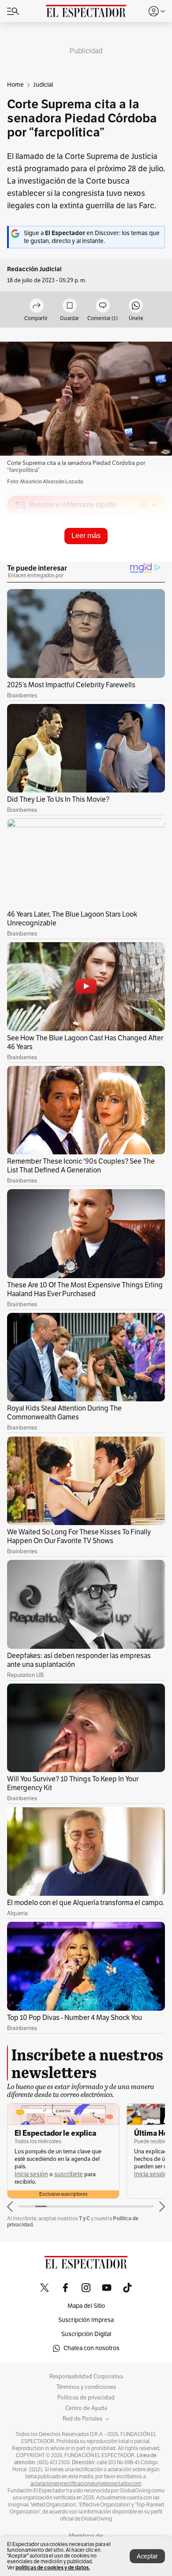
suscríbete (69, 2174)
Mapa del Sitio (86, 2306)
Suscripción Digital (86, 2334)
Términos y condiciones (86, 2387)
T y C (84, 2218)
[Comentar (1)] (103, 306)
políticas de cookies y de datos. (53, 2567)
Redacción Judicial (34, 269)
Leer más (86, 536)
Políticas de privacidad (86, 2398)
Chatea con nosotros (92, 2348)
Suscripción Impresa (86, 2320)
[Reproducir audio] (21, 556)
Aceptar (147, 2556)
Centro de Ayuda (86, 2408)
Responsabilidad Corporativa (86, 2377)
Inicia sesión (31, 2174)
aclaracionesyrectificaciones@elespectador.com (86, 2484)
